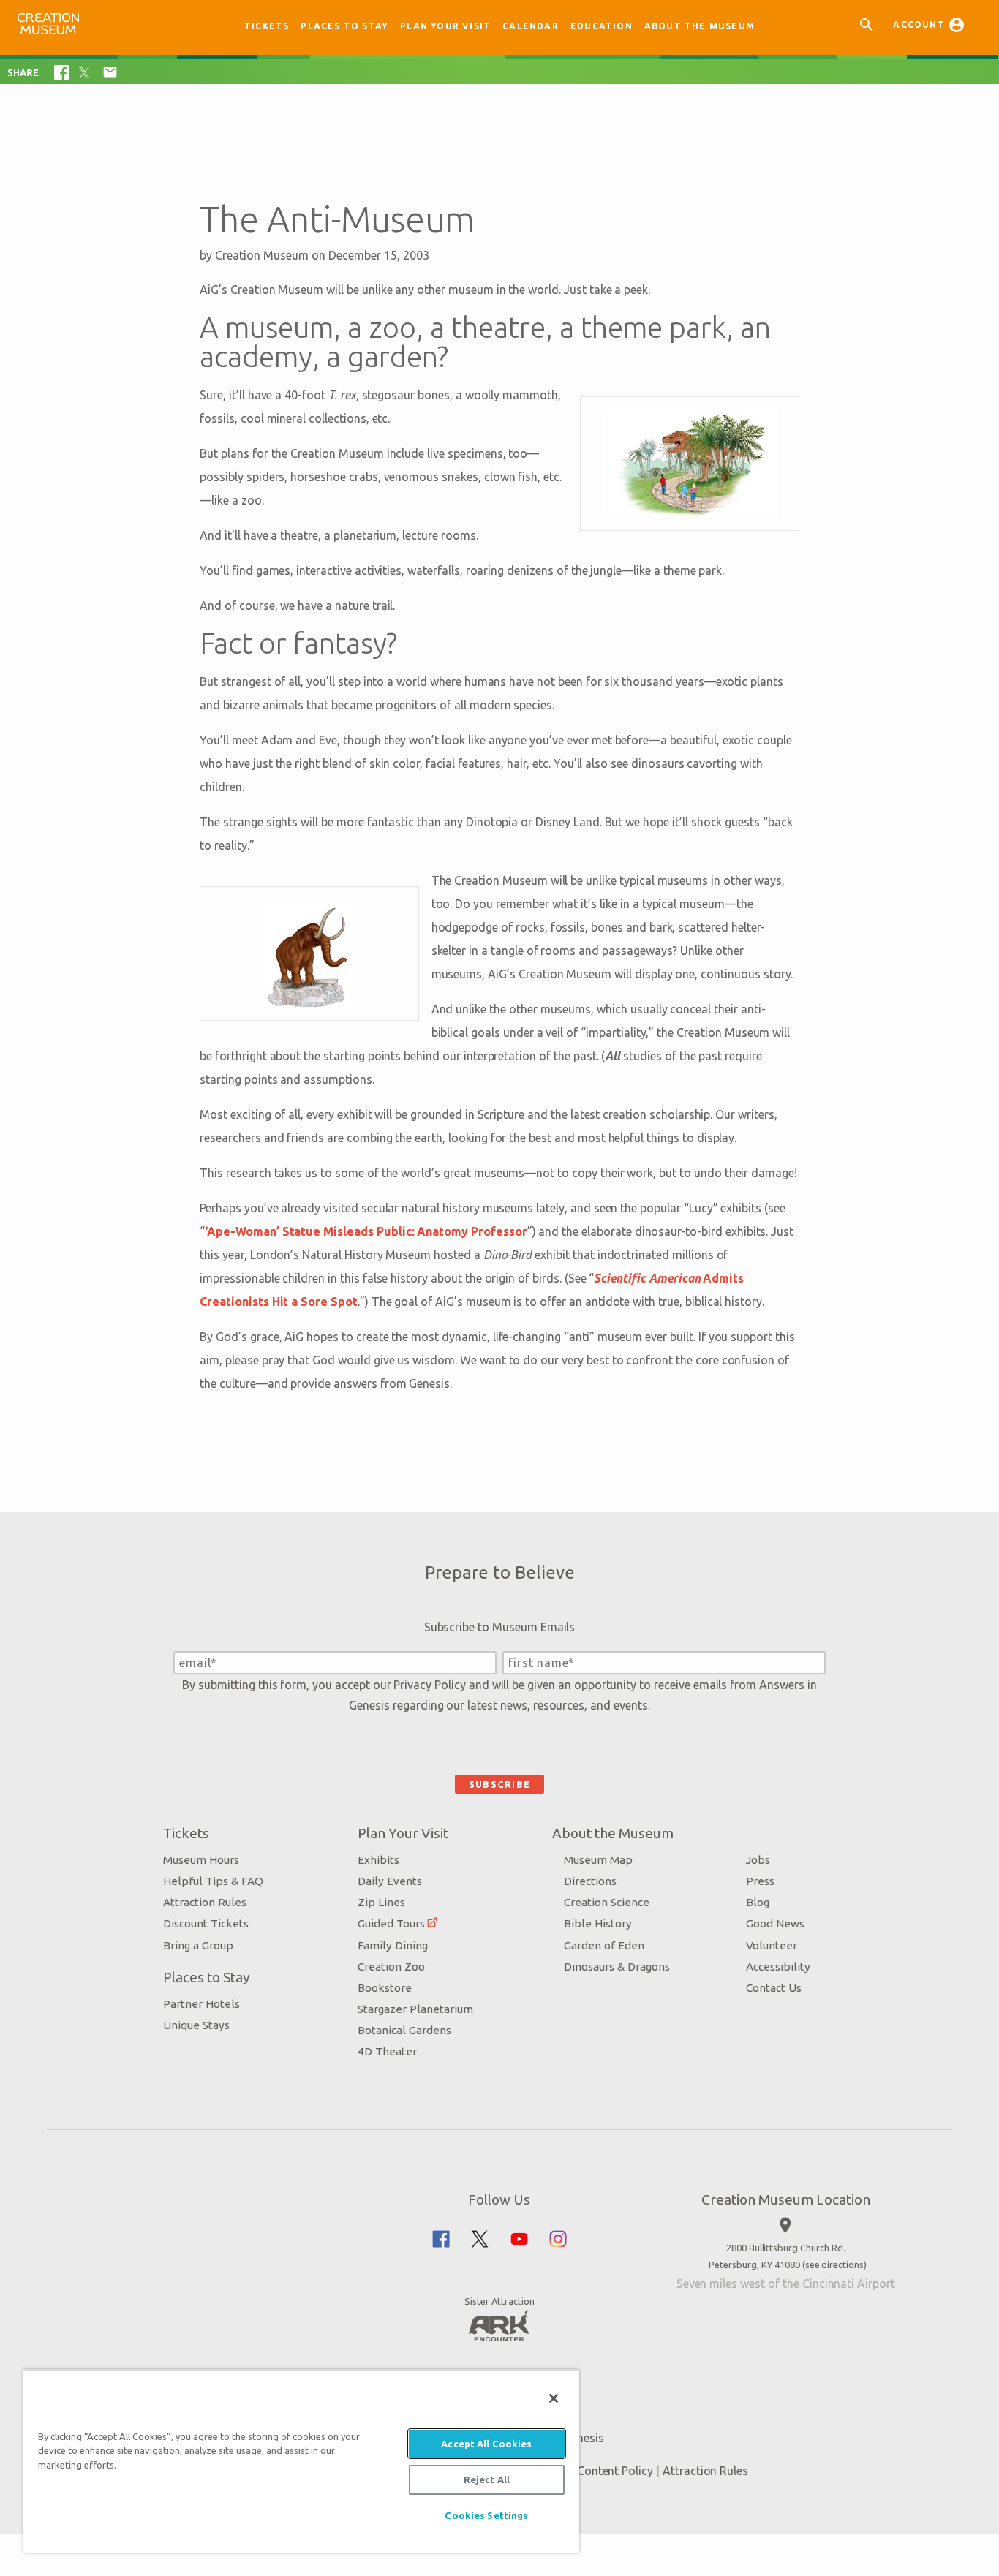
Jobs (758, 1860)
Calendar (531, 26)
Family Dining (393, 1945)
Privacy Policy (429, 1685)
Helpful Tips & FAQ (213, 1881)
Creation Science (607, 1902)
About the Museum (700, 26)
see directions (834, 2265)
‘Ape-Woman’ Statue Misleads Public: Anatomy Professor (366, 1231)
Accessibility (778, 1967)
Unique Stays (196, 2025)
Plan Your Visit (445, 26)
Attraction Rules (205, 1902)
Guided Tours (391, 1923)
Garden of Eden (604, 1945)
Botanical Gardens (404, 2030)
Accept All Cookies (486, 2444)
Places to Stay (344, 26)
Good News (775, 1923)
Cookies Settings (486, 2515)
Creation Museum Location (786, 2199)
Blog (758, 1902)
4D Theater (387, 2051)
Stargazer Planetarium (415, 2009)
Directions (590, 1881)
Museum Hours (201, 1860)
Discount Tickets (206, 1923)
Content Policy (615, 2471)
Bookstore (385, 1988)
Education (602, 26)
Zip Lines (381, 1902)
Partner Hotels (201, 2004)
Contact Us (774, 1988)
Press (760, 1881)
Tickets (267, 26)
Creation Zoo (391, 1967)
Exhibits (378, 1860)
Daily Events (390, 1881)
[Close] (554, 2398)
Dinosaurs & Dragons (617, 1967)
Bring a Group (198, 1945)
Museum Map (598, 1860)
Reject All (487, 2479)
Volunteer (772, 1945)
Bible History (598, 1923)
